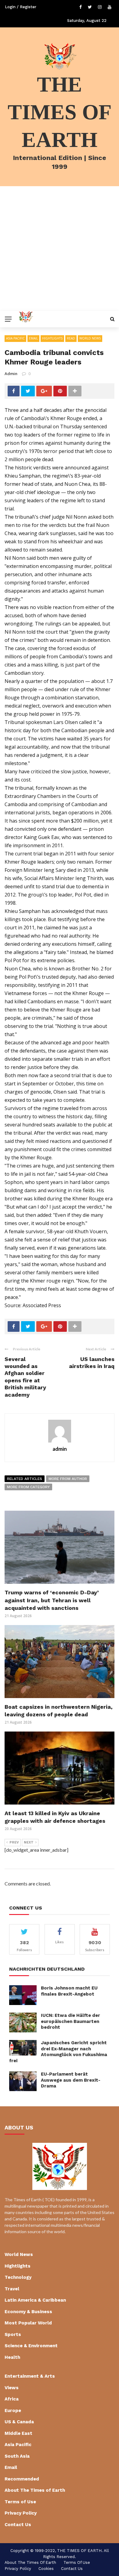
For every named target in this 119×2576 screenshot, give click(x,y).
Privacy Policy (21, 2513)
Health (12, 2357)
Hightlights (52, 338)
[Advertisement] (60, 249)
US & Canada (19, 2422)
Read (71, 338)
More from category (28, 1487)
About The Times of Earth (35, 2490)
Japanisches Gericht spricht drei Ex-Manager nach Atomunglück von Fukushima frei (58, 2052)
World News (90, 338)
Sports (13, 2334)
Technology (18, 2277)
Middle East (18, 2433)
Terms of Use (20, 2502)
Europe (13, 2411)
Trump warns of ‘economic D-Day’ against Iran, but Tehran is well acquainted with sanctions (52, 1600)
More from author (68, 1479)
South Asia (17, 2456)
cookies (46, 2569)
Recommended (22, 2479)
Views (12, 2388)
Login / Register (21, 7)
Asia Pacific (15, 338)
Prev (14, 1842)
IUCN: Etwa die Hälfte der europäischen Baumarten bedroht (70, 2021)
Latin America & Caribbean (35, 2300)
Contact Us (18, 2525)
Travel (12, 2289)
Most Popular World (28, 2323)
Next (29, 1842)
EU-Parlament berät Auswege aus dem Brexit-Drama (71, 2080)
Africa (12, 2399)
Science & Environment (31, 2346)
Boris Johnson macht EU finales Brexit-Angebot (69, 1991)
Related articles (25, 1479)
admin (11, 374)
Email (33, 338)
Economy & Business (28, 2312)
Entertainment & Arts (30, 2376)
